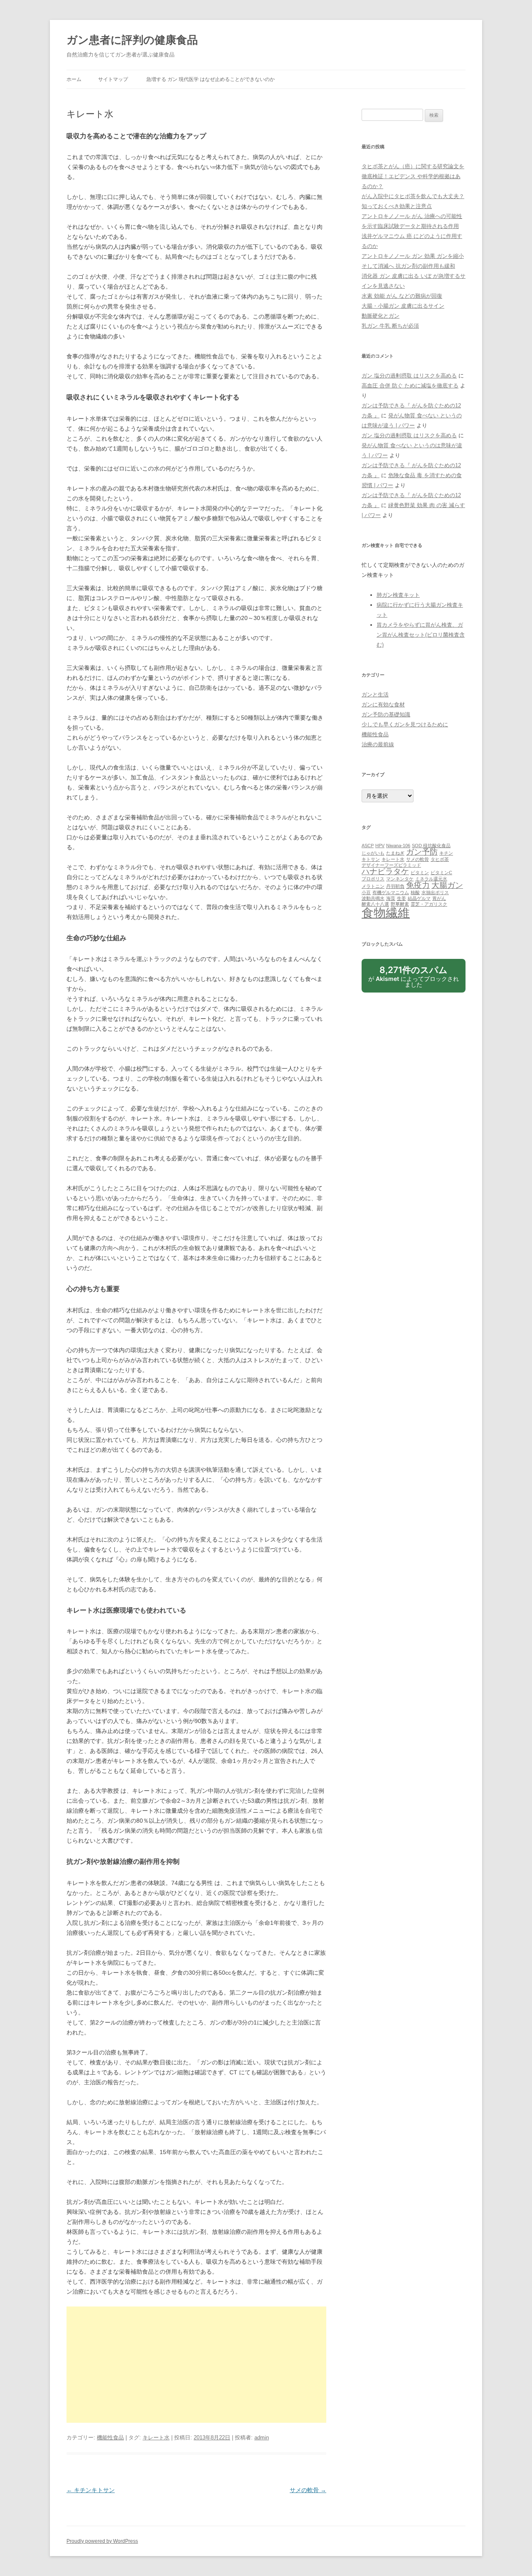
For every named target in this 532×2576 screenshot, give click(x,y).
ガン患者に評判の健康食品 (132, 40)
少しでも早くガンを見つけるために (405, 724)
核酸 (415, 892)
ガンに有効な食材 (383, 705)
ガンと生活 (375, 695)
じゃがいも (373, 853)
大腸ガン (447, 885)
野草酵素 (400, 904)
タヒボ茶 (440, 859)
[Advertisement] (196, 2365)
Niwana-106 (398, 846)
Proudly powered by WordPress (102, 2541)
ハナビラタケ (385, 871)
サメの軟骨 (308, 2490)
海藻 (391, 898)
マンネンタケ (400, 879)
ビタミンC (441, 873)
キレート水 (156, 2438)
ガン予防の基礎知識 (386, 714)
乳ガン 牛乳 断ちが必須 (390, 326)
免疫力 (418, 885)
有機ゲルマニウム (391, 892)
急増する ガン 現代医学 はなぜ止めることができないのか (211, 79)
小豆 (366, 892)
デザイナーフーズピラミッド (391, 865)
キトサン (371, 859)
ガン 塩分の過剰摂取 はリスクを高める (409, 376)
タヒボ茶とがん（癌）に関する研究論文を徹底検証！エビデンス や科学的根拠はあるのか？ (413, 176)
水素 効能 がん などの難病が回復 (402, 296)
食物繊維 (386, 913)
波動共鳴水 (373, 898)
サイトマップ (113, 79)
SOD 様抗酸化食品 (431, 846)
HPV (380, 846)
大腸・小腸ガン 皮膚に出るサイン (403, 306)
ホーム (74, 79)
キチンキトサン (91, 2490)
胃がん (439, 898)
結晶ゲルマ (419, 898)
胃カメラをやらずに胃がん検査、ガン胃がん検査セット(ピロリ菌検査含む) (421, 635)
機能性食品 (110, 2438)
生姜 (401, 898)
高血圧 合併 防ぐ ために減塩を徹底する (410, 386)
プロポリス (373, 879)
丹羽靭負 (395, 886)
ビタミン (420, 873)
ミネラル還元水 (431, 879)
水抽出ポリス (435, 892)
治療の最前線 (378, 744)
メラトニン (373, 886)
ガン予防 (422, 852)
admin (262, 2438)
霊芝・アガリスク (429, 904)
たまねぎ (395, 853)
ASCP (368, 846)
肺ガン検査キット (398, 595)
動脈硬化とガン (381, 316)
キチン (446, 853)
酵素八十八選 (375, 904)
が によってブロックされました (414, 979)
